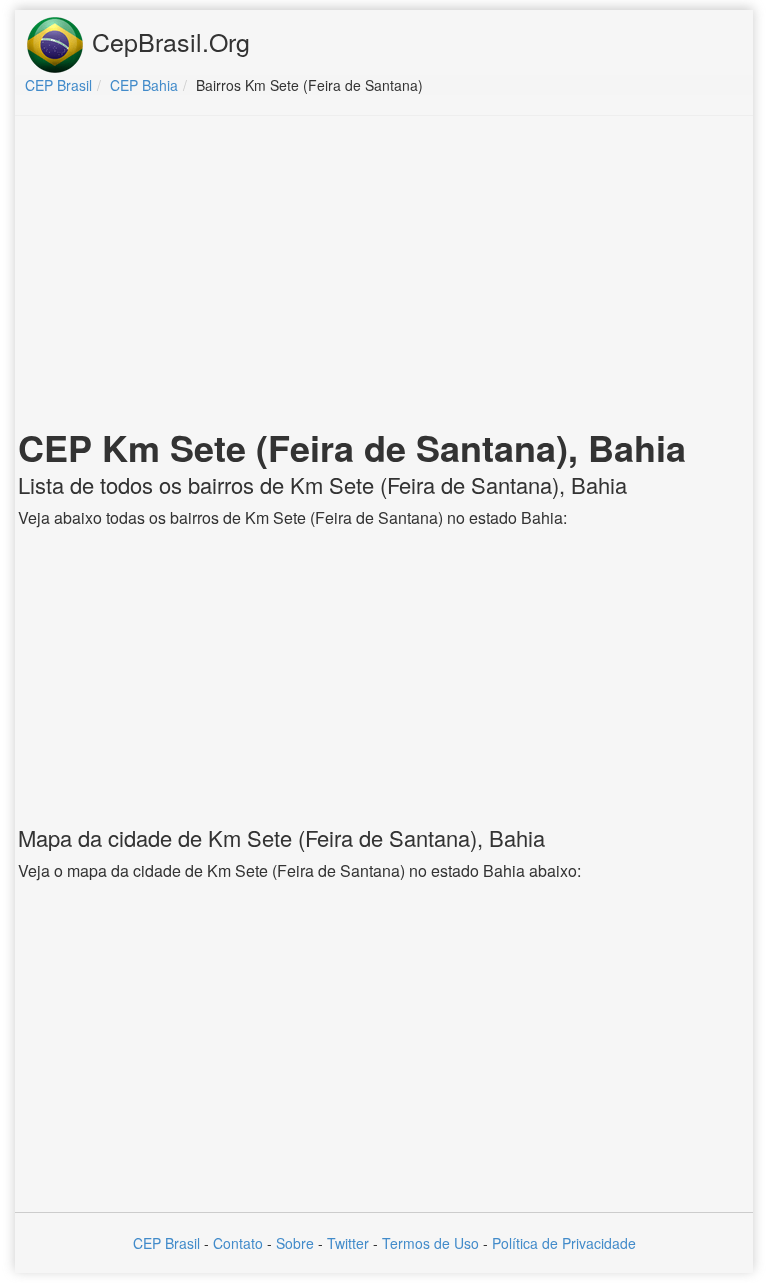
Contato (238, 1243)
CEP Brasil (166, 1243)
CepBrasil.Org (167, 41)
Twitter (348, 1243)
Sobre (295, 1243)
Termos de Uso (430, 1243)
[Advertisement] (384, 276)
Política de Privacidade (564, 1243)
